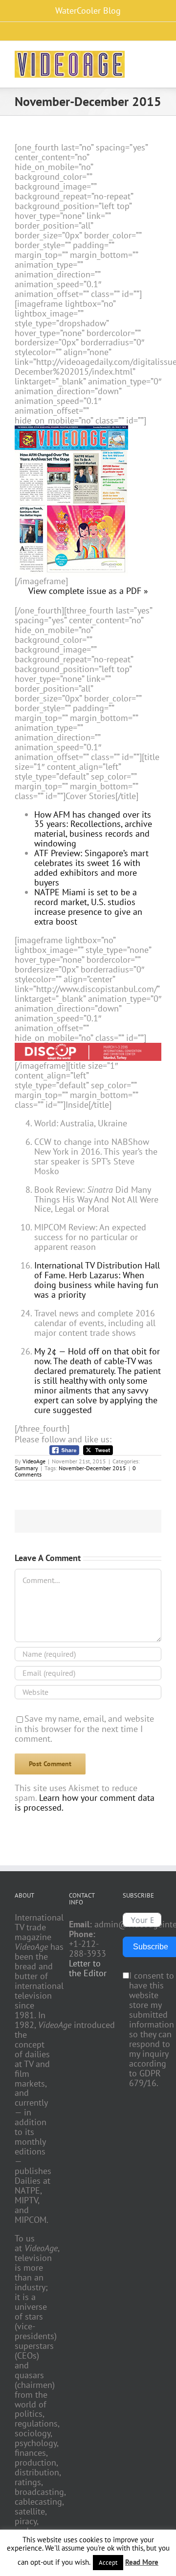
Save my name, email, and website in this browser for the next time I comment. (84, 1729)
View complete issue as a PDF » (88, 591)
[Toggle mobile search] (140, 58)
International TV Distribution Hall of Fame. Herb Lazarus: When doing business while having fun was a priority (97, 1280)
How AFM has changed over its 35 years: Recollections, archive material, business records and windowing (93, 829)
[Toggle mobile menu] (157, 58)
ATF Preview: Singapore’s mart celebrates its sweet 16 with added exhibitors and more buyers (91, 868)
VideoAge (34, 1461)
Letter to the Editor (88, 1968)
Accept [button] (108, 2563)
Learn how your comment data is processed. (85, 1803)
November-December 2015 (92, 1468)
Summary (26, 1468)
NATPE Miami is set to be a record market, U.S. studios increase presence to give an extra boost (88, 907)
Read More (142, 2562)
